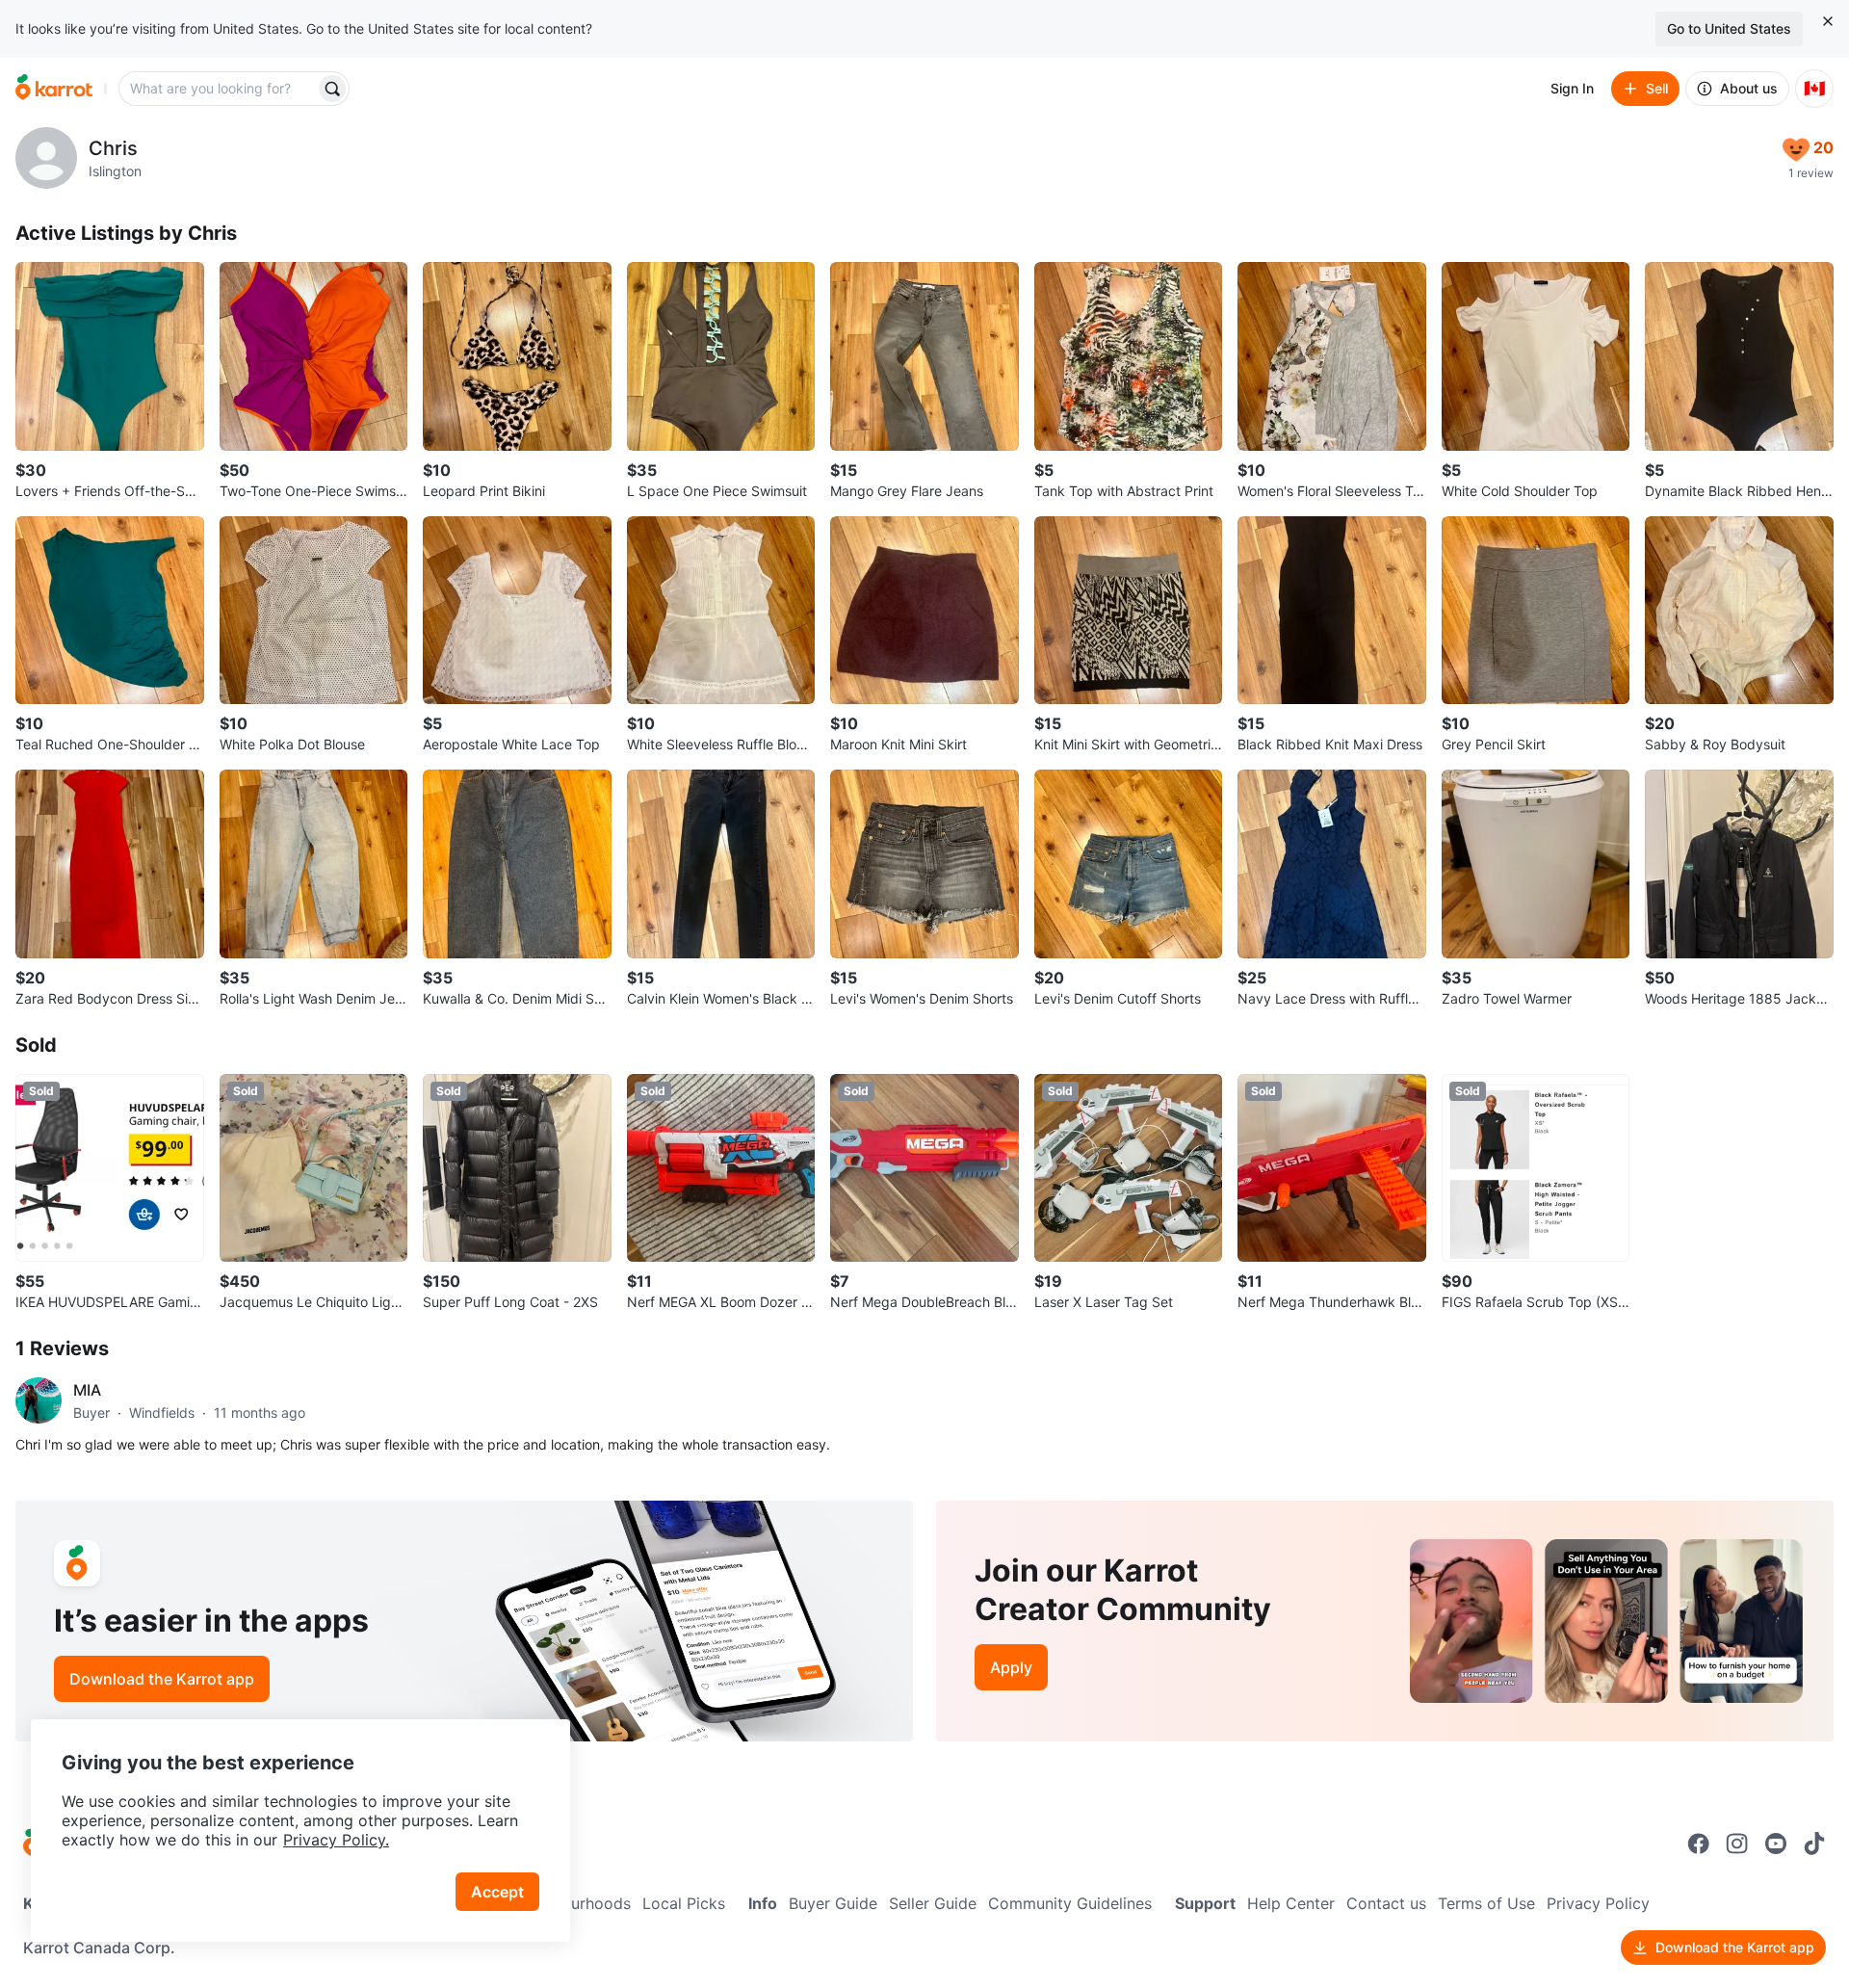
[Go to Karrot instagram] (1737, 1844)
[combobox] (219, 89)
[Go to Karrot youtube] (1776, 1844)
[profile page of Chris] (46, 158)
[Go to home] (54, 89)
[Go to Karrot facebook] (1699, 1844)
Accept (497, 1892)
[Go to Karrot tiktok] (1814, 1844)
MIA (87, 1390)
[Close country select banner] (1828, 21)
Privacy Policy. (336, 1840)
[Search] (332, 89)
